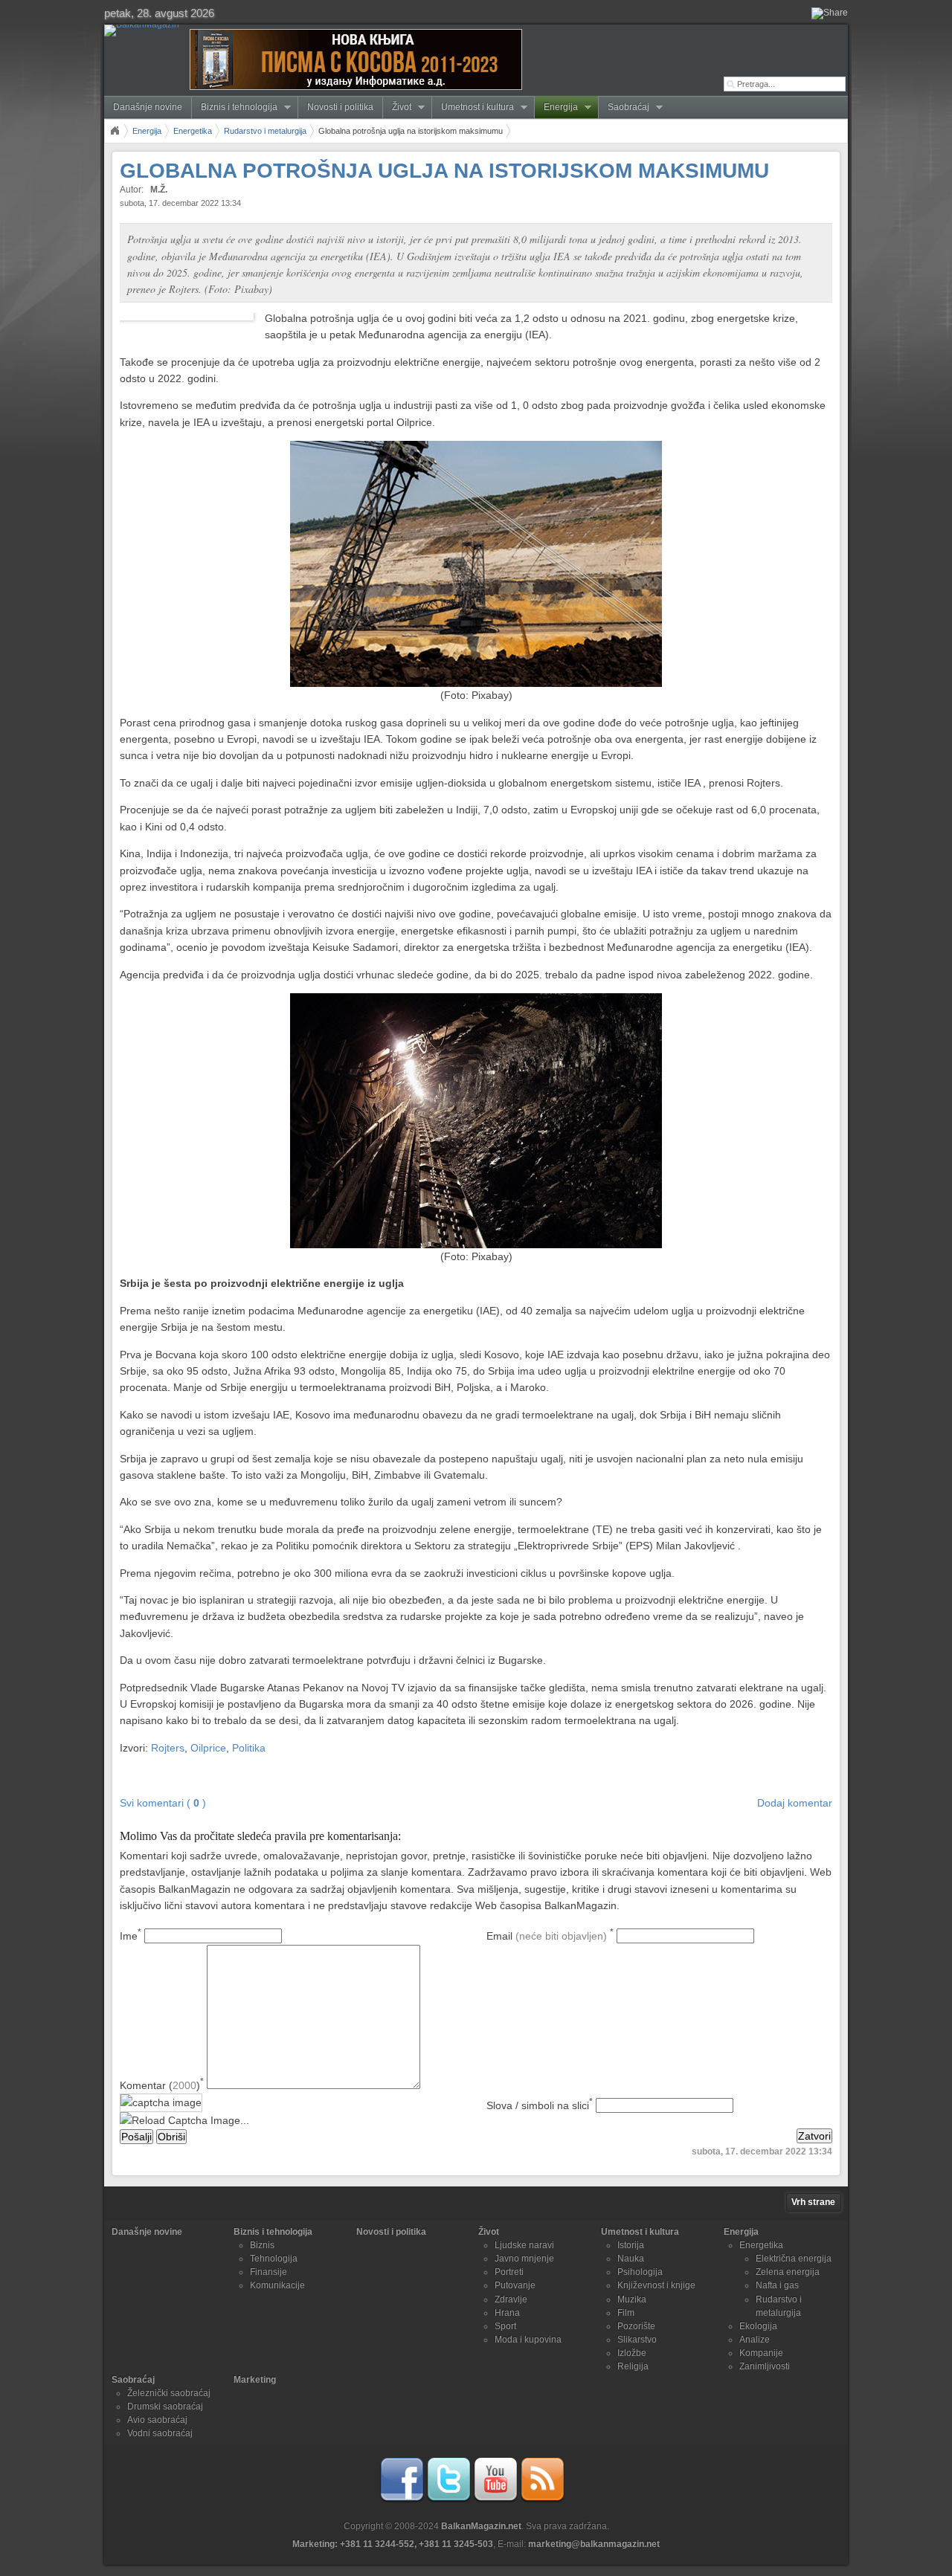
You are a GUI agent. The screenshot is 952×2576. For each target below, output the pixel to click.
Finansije (268, 2272)
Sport (505, 2326)
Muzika (632, 2299)
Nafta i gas (777, 2285)
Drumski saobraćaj (165, 2406)
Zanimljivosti (765, 2366)
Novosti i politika (340, 107)
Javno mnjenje (524, 2259)
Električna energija (794, 2259)
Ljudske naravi (524, 2245)
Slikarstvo (637, 2340)
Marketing (255, 2380)
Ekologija (758, 2326)
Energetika (193, 131)
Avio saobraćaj (157, 2420)
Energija (556, 107)
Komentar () (162, 2085)
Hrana (507, 2313)
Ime (131, 1936)
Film (626, 2313)
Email (550, 1936)
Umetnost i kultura (473, 107)
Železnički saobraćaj (169, 2393)
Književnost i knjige (656, 2285)
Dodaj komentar (795, 1803)
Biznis (262, 2245)
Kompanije (761, 2353)
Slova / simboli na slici (540, 2105)
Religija (633, 2366)
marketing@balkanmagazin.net (594, 2544)
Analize (755, 2340)
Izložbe (632, 2353)
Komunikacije (277, 2285)
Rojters (168, 1748)
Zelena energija (788, 2272)
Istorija (631, 2245)
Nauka (631, 2259)
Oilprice (208, 1748)
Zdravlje (511, 2299)
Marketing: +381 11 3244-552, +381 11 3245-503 (393, 2544)
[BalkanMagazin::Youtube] (495, 2499)
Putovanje (515, 2285)
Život (397, 107)
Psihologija (640, 2272)
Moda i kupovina (528, 2340)
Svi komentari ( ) (163, 1803)
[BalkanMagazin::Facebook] (402, 2499)
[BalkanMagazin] (145, 30)
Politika (249, 1748)
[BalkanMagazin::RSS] (542, 2499)
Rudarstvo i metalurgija (265, 131)
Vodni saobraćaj (160, 2433)
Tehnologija (274, 2259)
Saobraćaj (624, 107)
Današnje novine (148, 107)
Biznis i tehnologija (235, 107)
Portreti (509, 2272)
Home (115, 131)
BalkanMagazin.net (481, 2526)
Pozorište (636, 2326)
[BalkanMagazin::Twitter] (448, 2499)
